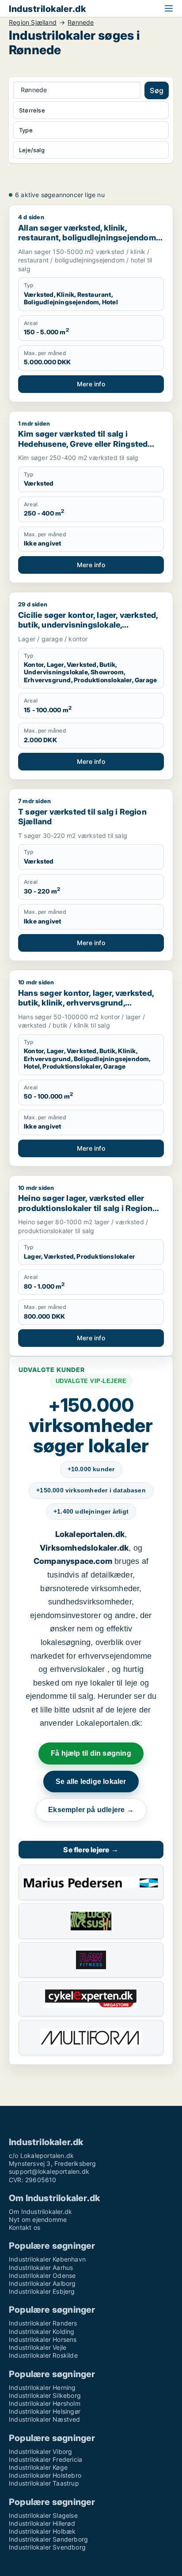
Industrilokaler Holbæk (42, 2531)
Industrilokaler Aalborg (42, 2283)
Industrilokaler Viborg (40, 2451)
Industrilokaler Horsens (43, 2339)
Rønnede (81, 22)
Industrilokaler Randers (43, 2323)
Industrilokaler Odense (42, 2275)
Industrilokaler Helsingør (45, 2411)
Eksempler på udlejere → (91, 1810)
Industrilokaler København (47, 2259)
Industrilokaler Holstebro (45, 2475)
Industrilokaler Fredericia (45, 2459)
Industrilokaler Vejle (38, 2347)
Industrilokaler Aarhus (41, 2268)
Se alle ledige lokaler (91, 1782)
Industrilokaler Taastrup (44, 2483)
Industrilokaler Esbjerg (42, 2291)
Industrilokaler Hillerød (42, 2523)
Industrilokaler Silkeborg (45, 2395)
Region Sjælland (33, 22)
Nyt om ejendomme (38, 2219)
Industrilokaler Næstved (45, 2419)
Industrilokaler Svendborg (47, 2547)
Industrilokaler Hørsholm (45, 2403)
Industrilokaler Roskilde (43, 2355)
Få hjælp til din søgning (91, 1753)
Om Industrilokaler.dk (40, 2211)
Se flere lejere (91, 1850)
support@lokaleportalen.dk (49, 2171)
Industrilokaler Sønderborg (48, 2539)
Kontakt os (25, 2227)
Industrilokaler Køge (38, 2467)
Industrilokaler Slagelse (43, 2515)
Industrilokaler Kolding (42, 2331)
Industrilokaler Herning (42, 2387)
